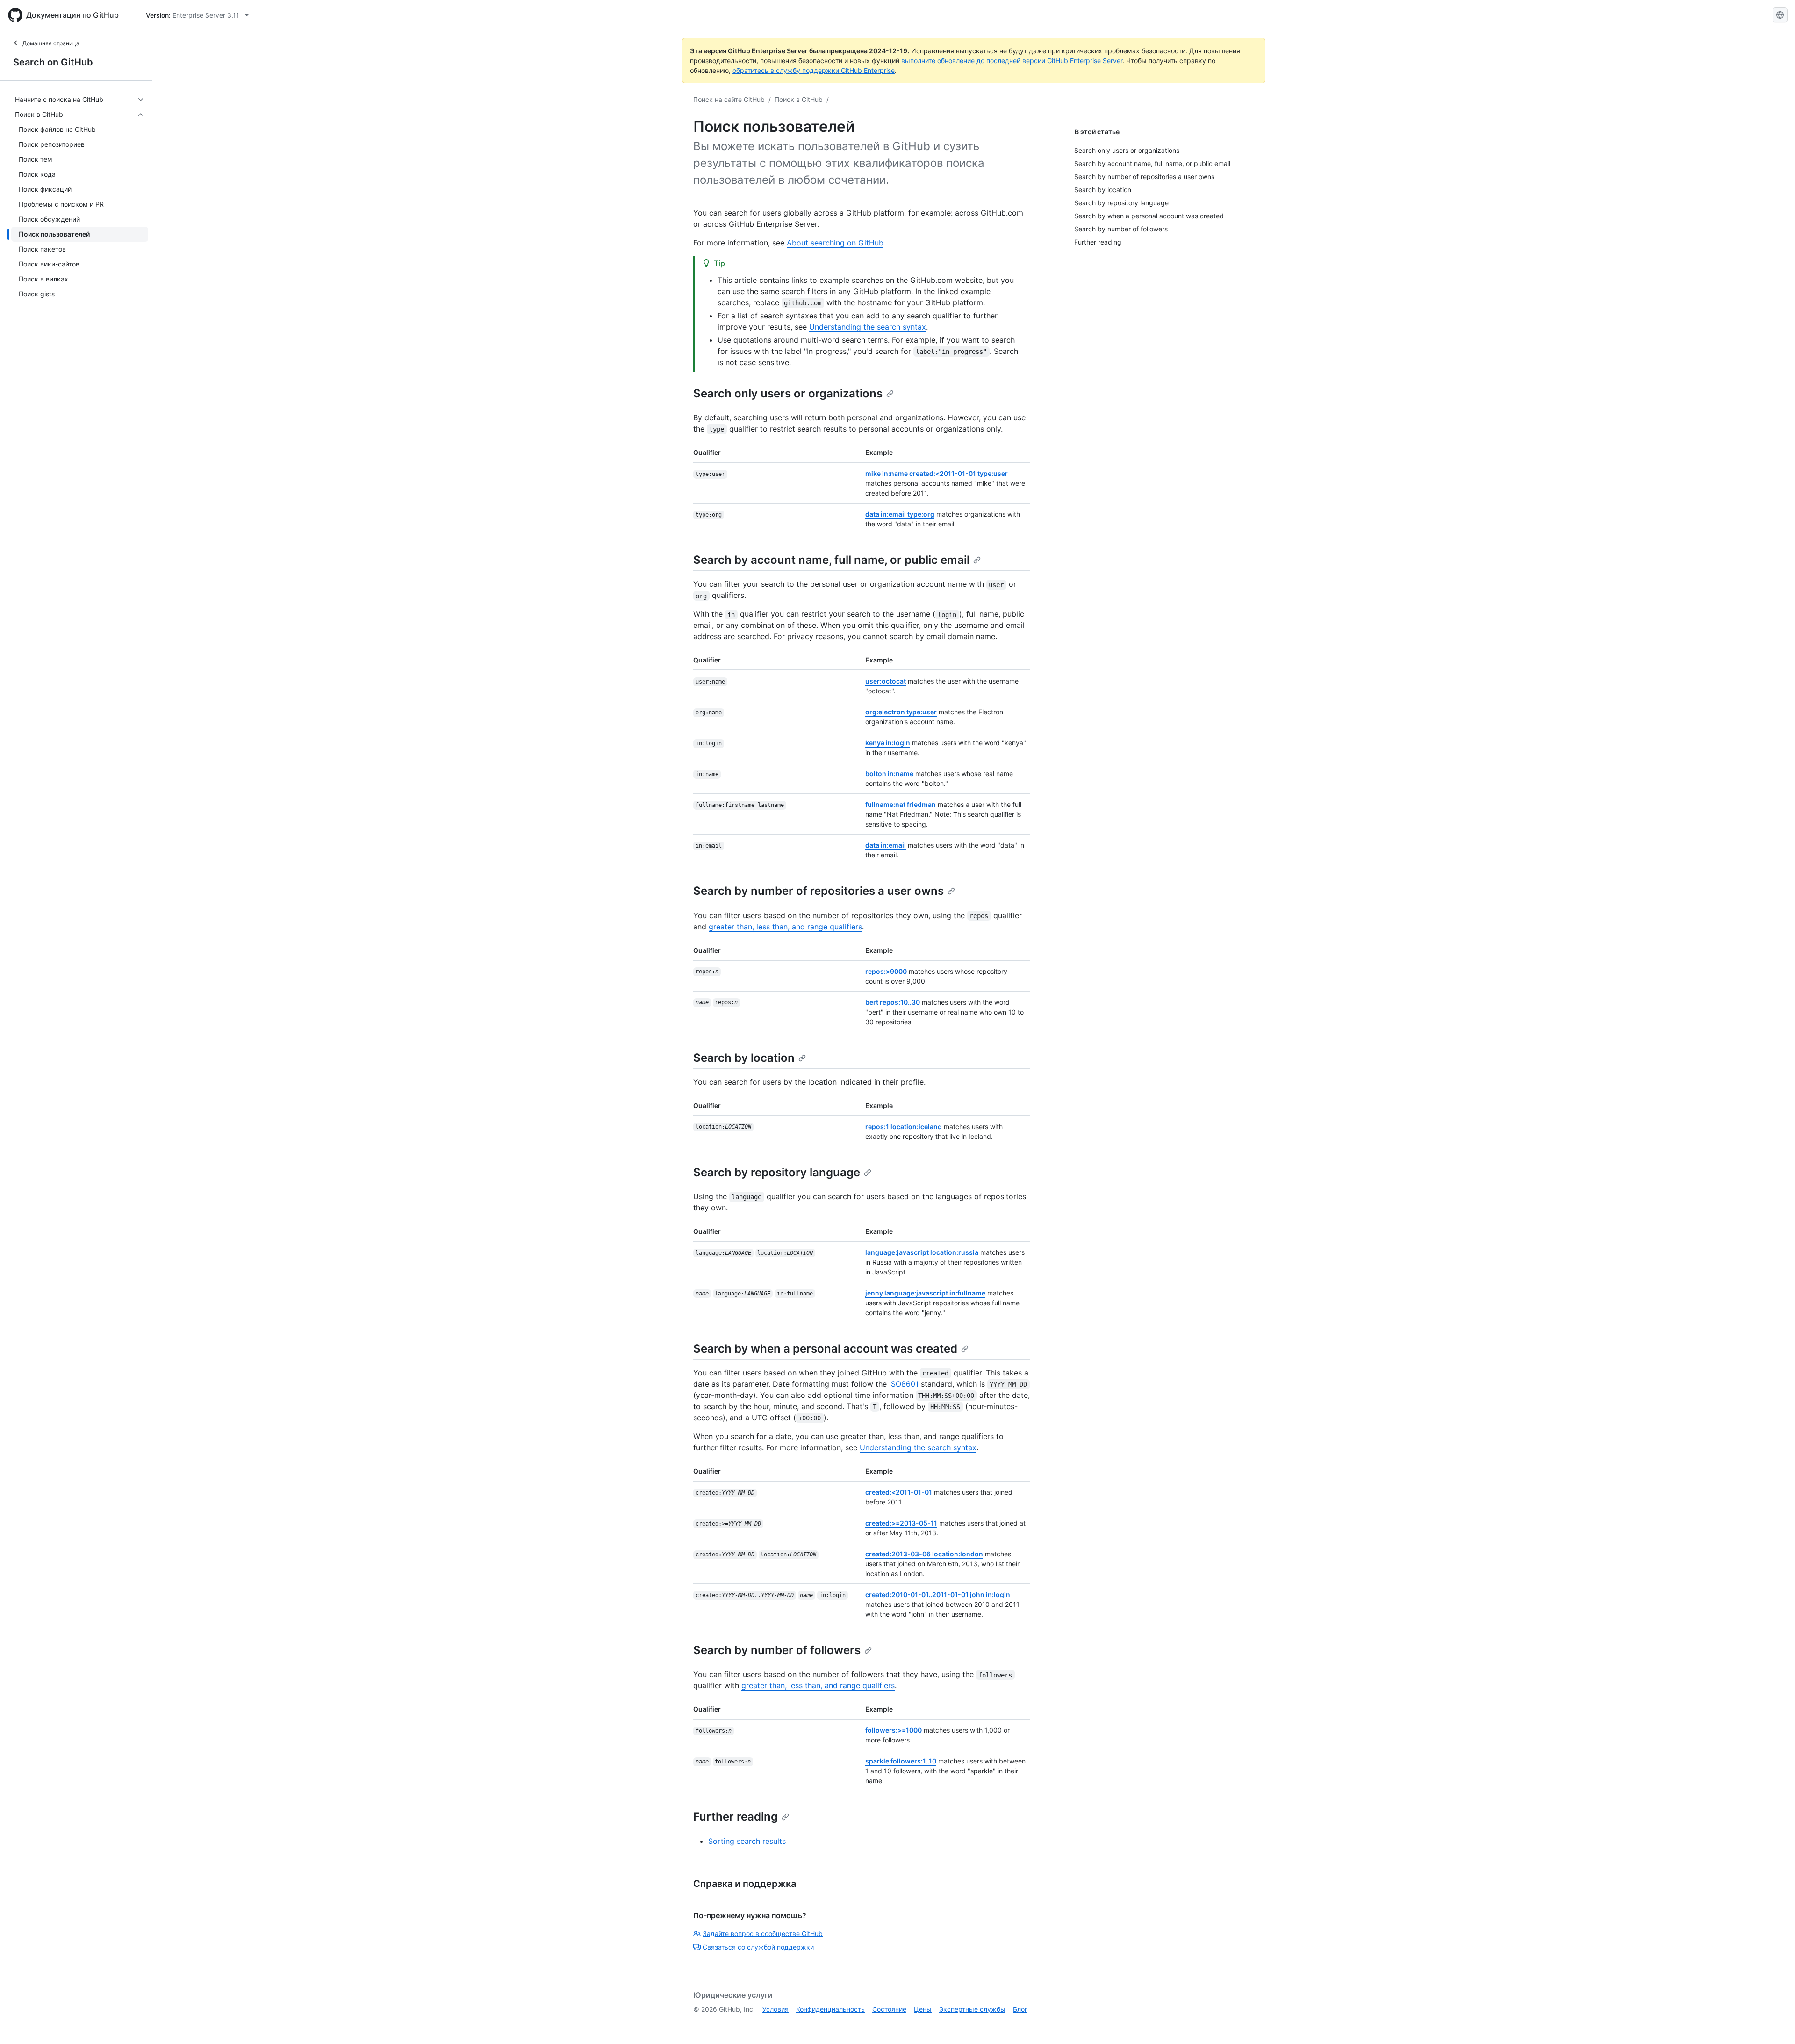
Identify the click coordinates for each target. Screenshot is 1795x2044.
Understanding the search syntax (868, 327)
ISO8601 (904, 1384)
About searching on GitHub (835, 243)
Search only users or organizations (788, 393)
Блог (1020, 2009)
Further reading (736, 1817)
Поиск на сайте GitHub (729, 99)
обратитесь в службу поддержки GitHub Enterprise (814, 70)
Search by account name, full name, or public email (831, 560)
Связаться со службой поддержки (758, 1947)
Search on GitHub (53, 62)
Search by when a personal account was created (825, 1349)
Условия (775, 2009)
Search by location (744, 1058)
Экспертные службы (972, 2009)
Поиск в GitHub (799, 99)
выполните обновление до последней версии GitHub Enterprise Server (1012, 61)
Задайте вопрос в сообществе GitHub (763, 1933)
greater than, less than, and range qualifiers (785, 927)
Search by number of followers (777, 1650)
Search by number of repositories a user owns (819, 891)
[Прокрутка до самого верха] (1774, 2023)
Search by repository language (777, 1172)
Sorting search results (747, 1841)
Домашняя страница (51, 43)
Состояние (889, 2009)
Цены (923, 2009)
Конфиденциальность (830, 2009)
